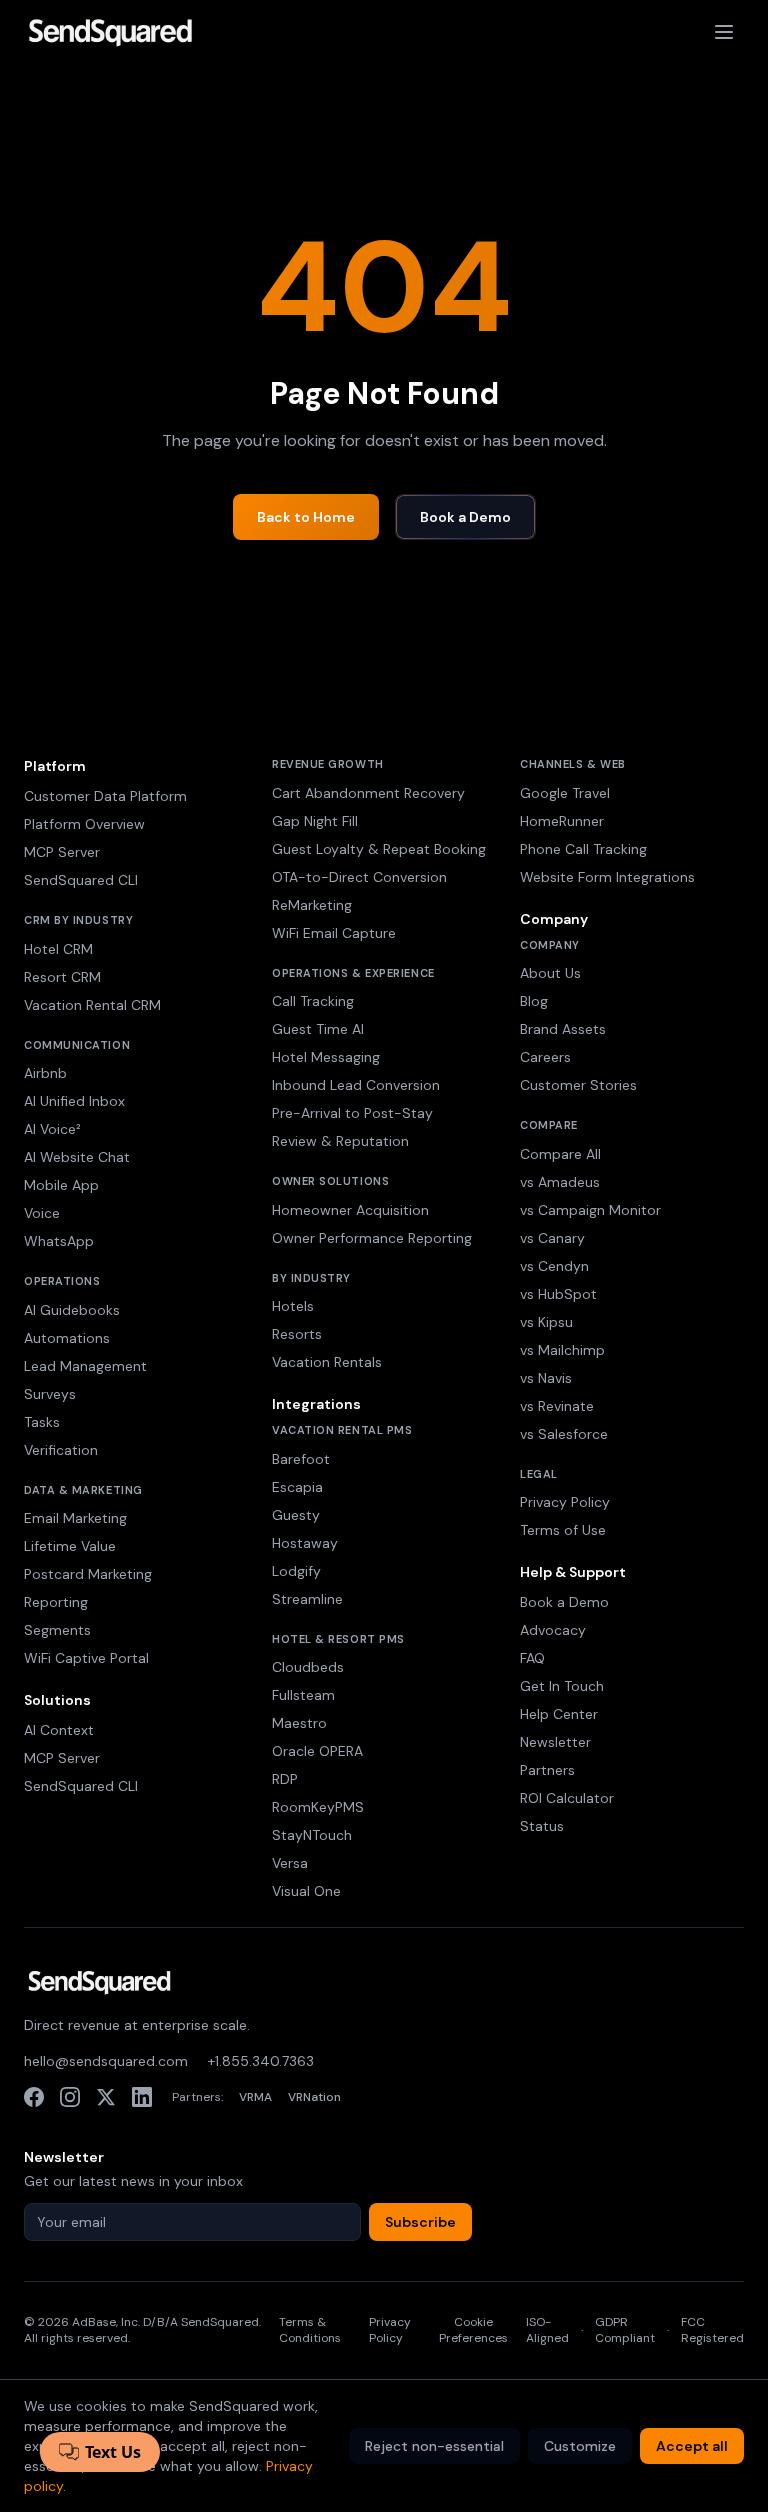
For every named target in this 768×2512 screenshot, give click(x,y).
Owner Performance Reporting (372, 1238)
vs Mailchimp (562, 1350)
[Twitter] (106, 2097)
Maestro (299, 1723)
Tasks (42, 1422)
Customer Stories (578, 1085)
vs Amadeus (560, 1182)
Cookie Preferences (473, 2330)
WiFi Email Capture (334, 933)
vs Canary (552, 1238)
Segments (57, 1630)
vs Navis (546, 1378)
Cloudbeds (308, 1667)
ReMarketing (312, 905)
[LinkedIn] (142, 2097)
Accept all (692, 2446)
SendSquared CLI (81, 880)
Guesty (296, 1515)
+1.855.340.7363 (261, 2061)
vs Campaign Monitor (590, 1210)
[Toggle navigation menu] (724, 32)
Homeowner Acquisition (350, 1210)
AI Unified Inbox (74, 1101)
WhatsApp (59, 1241)
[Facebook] (34, 2097)
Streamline (307, 1599)
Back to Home (306, 517)
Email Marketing (75, 1518)
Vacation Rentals (327, 1362)
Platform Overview (84, 824)
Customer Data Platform (105, 796)
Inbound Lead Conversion (356, 1085)
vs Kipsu (546, 1322)
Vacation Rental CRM (92, 1005)
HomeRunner (562, 821)
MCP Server (62, 852)
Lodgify (296, 1571)
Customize (580, 2446)
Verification (61, 1450)
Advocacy (553, 1630)
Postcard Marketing (88, 1574)
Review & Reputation (340, 1141)
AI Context (59, 1730)
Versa (290, 1863)
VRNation (314, 2097)
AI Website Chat (77, 1157)
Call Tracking (313, 1001)
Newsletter (555, 1742)
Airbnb (45, 1073)
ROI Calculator (567, 1798)
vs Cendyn (554, 1266)
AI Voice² (52, 1129)
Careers (545, 1057)
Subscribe (420, 2222)
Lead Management (85, 1366)
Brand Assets (563, 1029)
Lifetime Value (70, 1546)
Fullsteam (303, 1695)
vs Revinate (557, 1406)
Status (542, 1826)
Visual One (306, 1891)
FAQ (532, 1658)
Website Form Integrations (607, 877)
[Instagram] (70, 2097)
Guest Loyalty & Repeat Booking (379, 849)
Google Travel (565, 793)
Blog (534, 1001)
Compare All (560, 1154)
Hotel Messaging (326, 1057)
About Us (550, 973)
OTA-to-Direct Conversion (359, 877)
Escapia (297, 1487)
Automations (67, 1338)
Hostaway (305, 1543)
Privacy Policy (565, 1502)
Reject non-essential (434, 2446)
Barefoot (301, 1459)
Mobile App (61, 1185)
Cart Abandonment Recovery (368, 793)
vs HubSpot (558, 1294)
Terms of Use (563, 1530)
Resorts (297, 1334)
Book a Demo (465, 517)
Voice (42, 1213)
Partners (547, 1770)
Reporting (56, 1602)
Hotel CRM (58, 949)
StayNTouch (312, 1835)
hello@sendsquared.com (106, 2061)
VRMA (255, 2097)
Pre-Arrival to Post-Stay (352, 1113)
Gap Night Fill (315, 821)
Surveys (50, 1394)
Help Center (559, 1714)
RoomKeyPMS (318, 1807)
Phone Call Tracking (583, 849)
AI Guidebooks (72, 1310)
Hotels (293, 1306)
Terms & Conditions (310, 2330)
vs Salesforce (564, 1434)
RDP (285, 1779)
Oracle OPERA (317, 1751)
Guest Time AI (318, 1029)
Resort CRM (62, 977)
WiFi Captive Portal (86, 1658)
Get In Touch (562, 1686)
